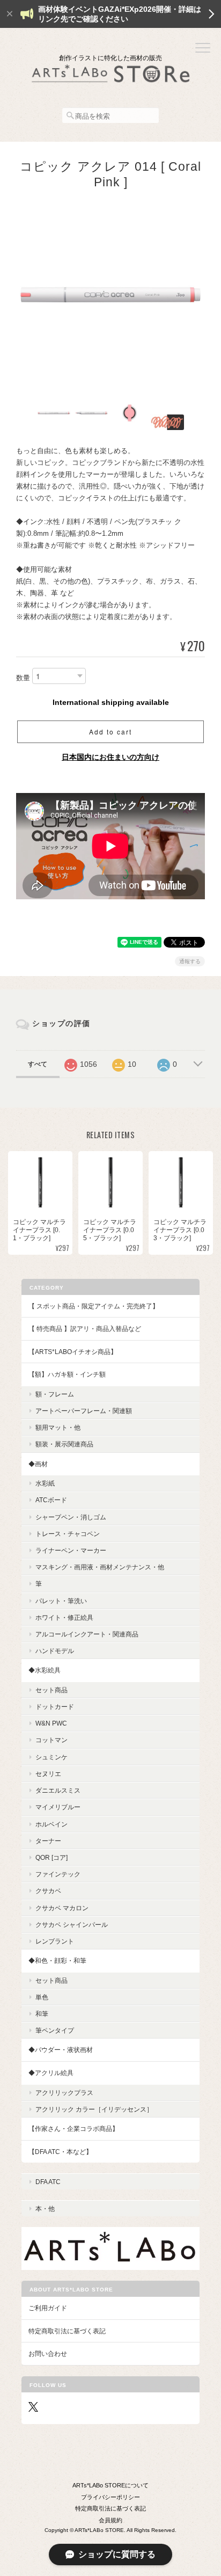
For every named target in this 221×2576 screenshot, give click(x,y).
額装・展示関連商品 (64, 1444)
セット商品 (51, 1690)
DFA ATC (48, 2182)
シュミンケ (51, 1757)
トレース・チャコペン (68, 1534)
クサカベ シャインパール (72, 1924)
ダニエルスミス (58, 1790)
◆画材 (38, 1464)
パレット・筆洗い (61, 1601)
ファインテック (58, 1874)
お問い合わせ (48, 2353)
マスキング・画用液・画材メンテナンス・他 (100, 1567)
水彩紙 (45, 1483)
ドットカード (55, 1707)
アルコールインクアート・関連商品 (87, 1634)
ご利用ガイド (48, 2308)
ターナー (48, 1841)
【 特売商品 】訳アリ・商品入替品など (85, 1329)
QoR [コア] (51, 1857)
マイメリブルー (58, 1807)
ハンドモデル (55, 1651)
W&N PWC (51, 1723)
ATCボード (51, 1500)
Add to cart (110, 732)
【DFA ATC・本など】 (60, 2152)
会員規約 (110, 2520)
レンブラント (55, 1941)
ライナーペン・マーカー (71, 1550)
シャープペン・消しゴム (71, 1517)
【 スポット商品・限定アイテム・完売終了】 (94, 1306)
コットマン (51, 1740)
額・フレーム (55, 1394)
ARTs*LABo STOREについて (110, 2485)
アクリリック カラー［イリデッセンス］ (94, 2109)
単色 (42, 1997)
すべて (38, 1064)
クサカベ (48, 1891)
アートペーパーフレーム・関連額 (84, 1411)
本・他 (45, 2208)
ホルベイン (51, 1824)
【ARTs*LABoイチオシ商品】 (73, 1352)
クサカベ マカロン (62, 1908)
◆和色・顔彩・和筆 (57, 1960)
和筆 (42, 2014)
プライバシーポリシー (110, 2497)
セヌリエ (48, 1774)
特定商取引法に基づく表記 (67, 2331)
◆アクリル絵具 (51, 2073)
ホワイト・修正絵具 (64, 1617)
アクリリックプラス (64, 2093)
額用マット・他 (58, 1427)
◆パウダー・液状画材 (61, 2050)
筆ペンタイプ (55, 2030)
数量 (23, 678)
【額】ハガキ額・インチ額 (67, 1374)
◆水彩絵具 (45, 1670)
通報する (190, 961)
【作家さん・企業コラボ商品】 (73, 2129)
